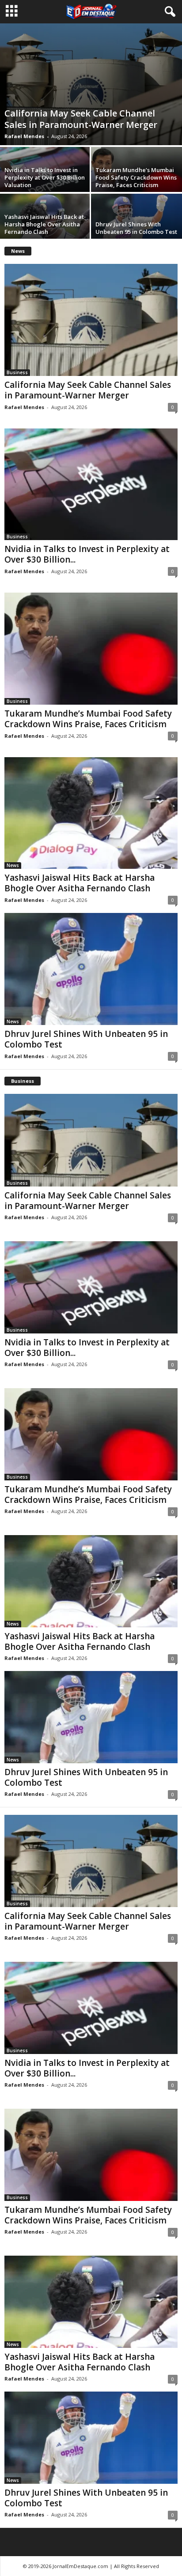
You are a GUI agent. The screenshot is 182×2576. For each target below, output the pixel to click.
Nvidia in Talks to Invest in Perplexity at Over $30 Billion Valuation (45, 177)
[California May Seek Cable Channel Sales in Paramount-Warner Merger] (91, 84)
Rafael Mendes (24, 136)
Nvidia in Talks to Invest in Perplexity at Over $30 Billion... (87, 554)
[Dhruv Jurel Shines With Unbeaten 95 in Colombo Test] (91, 969)
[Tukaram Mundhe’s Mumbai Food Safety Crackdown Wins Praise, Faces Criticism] (91, 648)
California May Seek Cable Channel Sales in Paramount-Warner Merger (81, 119)
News (13, 865)
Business (17, 372)
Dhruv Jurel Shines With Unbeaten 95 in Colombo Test (136, 228)
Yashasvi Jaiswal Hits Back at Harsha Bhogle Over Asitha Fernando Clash (44, 224)
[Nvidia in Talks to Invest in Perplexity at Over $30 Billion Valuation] (91, 484)
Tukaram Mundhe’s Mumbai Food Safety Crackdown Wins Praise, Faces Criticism (136, 177)
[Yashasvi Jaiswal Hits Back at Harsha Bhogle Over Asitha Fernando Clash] (91, 813)
